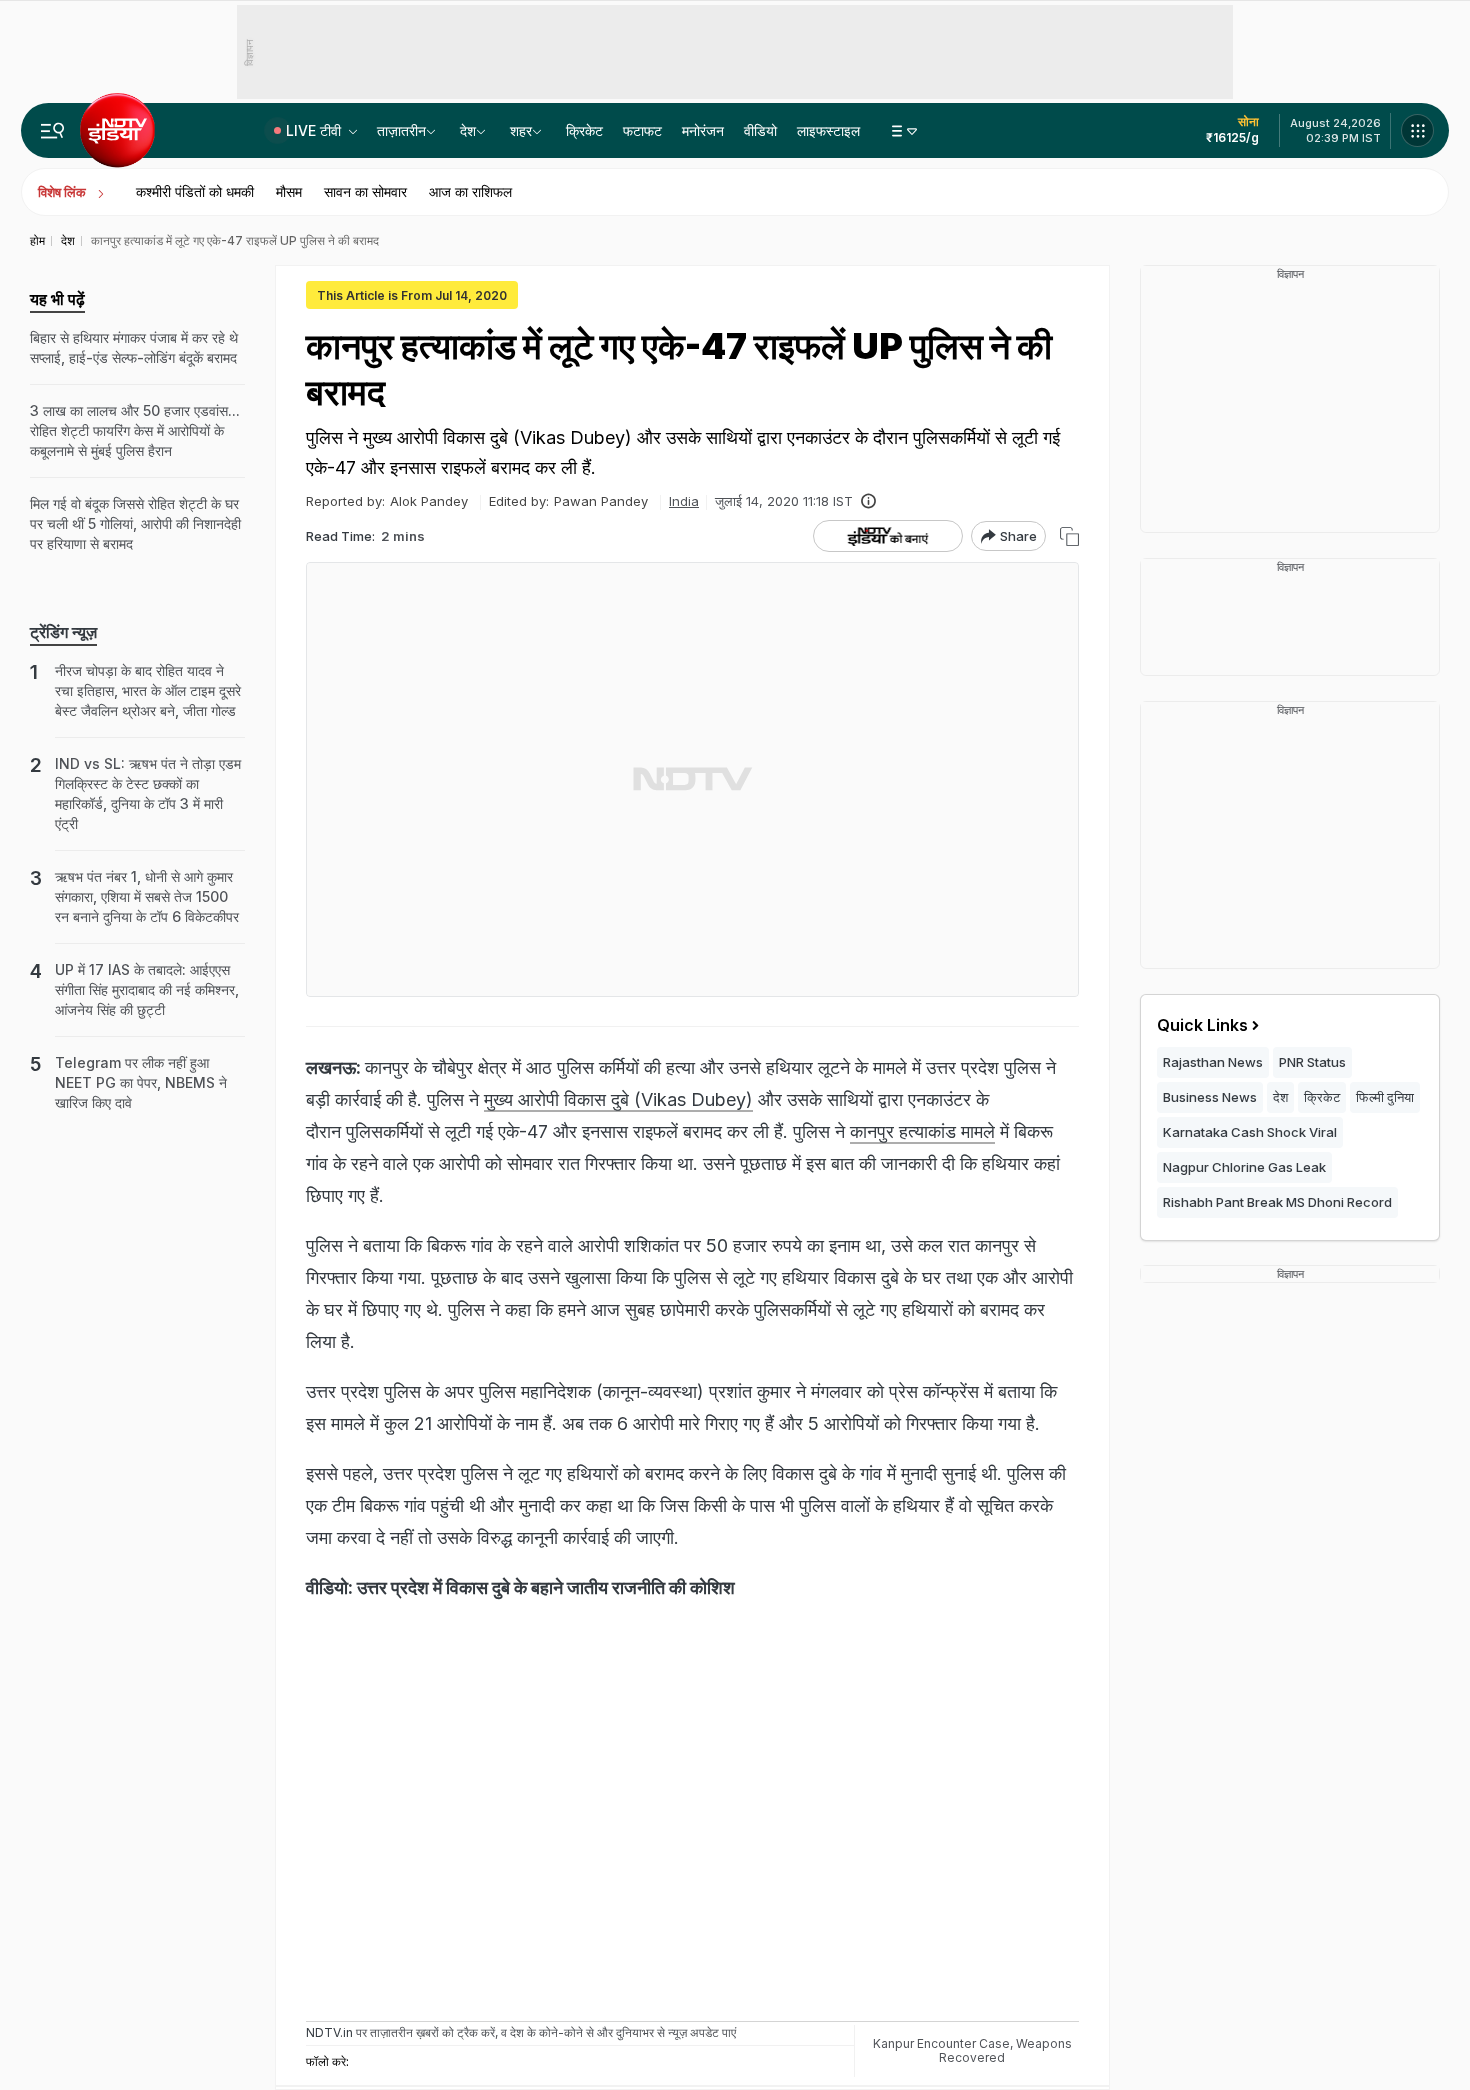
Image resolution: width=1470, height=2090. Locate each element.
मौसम (289, 191)
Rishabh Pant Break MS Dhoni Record (1277, 1202)
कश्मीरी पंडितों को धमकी (195, 191)
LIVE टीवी (315, 130)
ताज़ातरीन (401, 130)
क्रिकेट (584, 130)
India (684, 501)
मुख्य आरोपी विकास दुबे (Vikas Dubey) (618, 1099)
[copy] (1069, 536)
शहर (521, 130)
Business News (1210, 1097)
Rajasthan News (1213, 1062)
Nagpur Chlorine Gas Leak (1244, 1167)
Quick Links (1202, 1025)
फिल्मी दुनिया (1385, 1097)
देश (468, 130)
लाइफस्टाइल (828, 130)
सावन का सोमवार (365, 191)
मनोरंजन (703, 130)
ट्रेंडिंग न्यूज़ (63, 632)
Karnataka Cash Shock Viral (1250, 1132)
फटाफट (642, 130)
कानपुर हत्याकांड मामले (922, 1131)
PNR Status (1312, 1062)
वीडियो (760, 130)
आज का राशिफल (470, 191)
